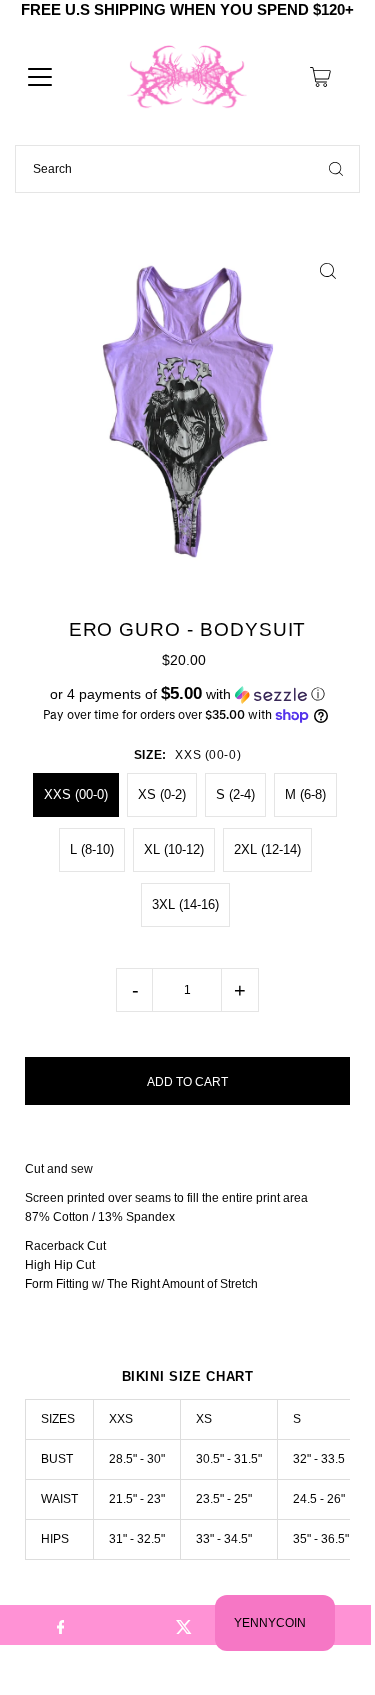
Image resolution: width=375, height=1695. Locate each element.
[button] (187, 694)
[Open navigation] (40, 77)
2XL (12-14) (267, 849)
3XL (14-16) (185, 904)
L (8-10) (92, 849)
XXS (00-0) (76, 794)
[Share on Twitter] (184, 1625)
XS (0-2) (162, 794)
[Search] (336, 169)
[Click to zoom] (327, 271)
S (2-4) (235, 794)
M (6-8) (305, 794)
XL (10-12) (174, 849)
